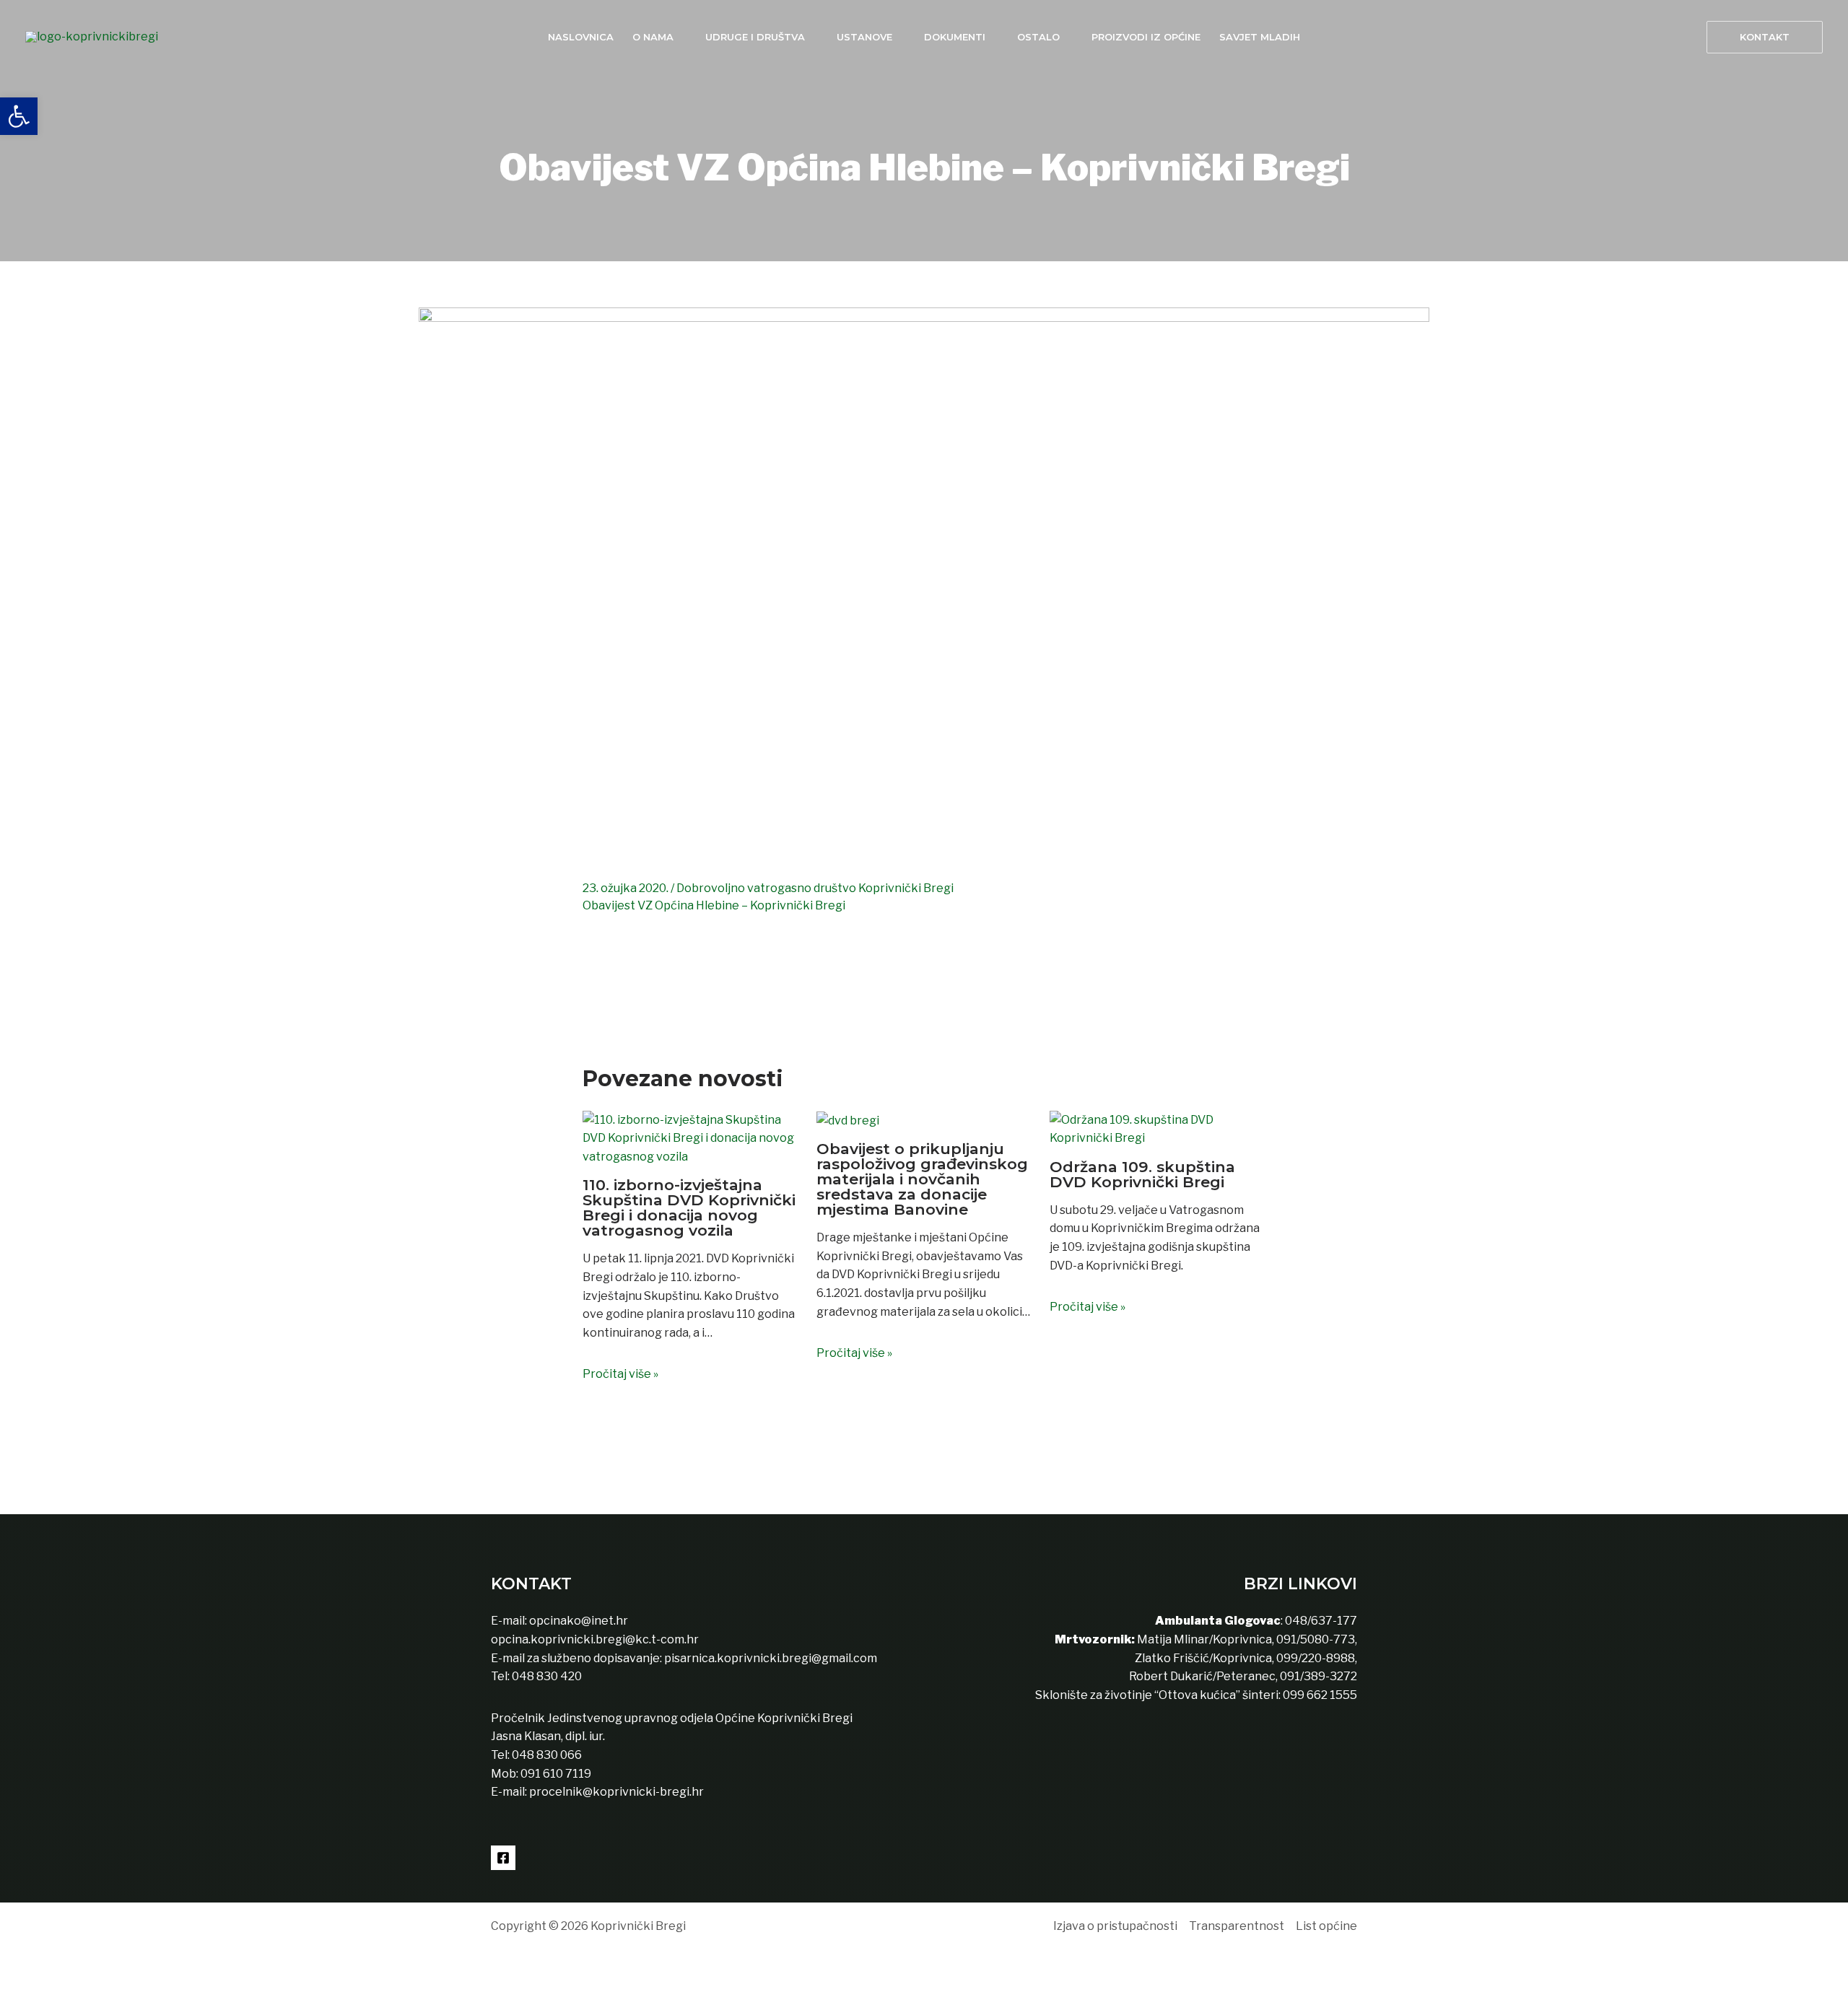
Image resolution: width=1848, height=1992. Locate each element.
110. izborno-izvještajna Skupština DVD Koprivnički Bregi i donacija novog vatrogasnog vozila (689, 1207)
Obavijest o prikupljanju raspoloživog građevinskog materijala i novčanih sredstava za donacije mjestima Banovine (922, 1179)
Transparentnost (1237, 1926)
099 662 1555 (1320, 1695)
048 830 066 (546, 1755)
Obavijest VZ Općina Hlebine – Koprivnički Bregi (714, 905)
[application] (680, 37)
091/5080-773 (1315, 1639)
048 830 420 (546, 1676)
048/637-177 (1320, 1621)
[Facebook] (503, 1858)
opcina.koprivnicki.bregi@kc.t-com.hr (595, 1639)
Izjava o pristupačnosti (1115, 1926)
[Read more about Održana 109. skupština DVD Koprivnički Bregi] (1158, 1128)
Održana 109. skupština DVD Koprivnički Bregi (1142, 1174)
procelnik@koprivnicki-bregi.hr (616, 1792)
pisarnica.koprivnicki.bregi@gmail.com (771, 1658)
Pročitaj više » (620, 1374)
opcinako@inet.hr (579, 1621)
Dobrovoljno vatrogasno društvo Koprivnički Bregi (815, 888)
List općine (1326, 1926)
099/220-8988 (1316, 1658)
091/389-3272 (1319, 1676)
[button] (1765, 37)
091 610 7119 (556, 1774)
